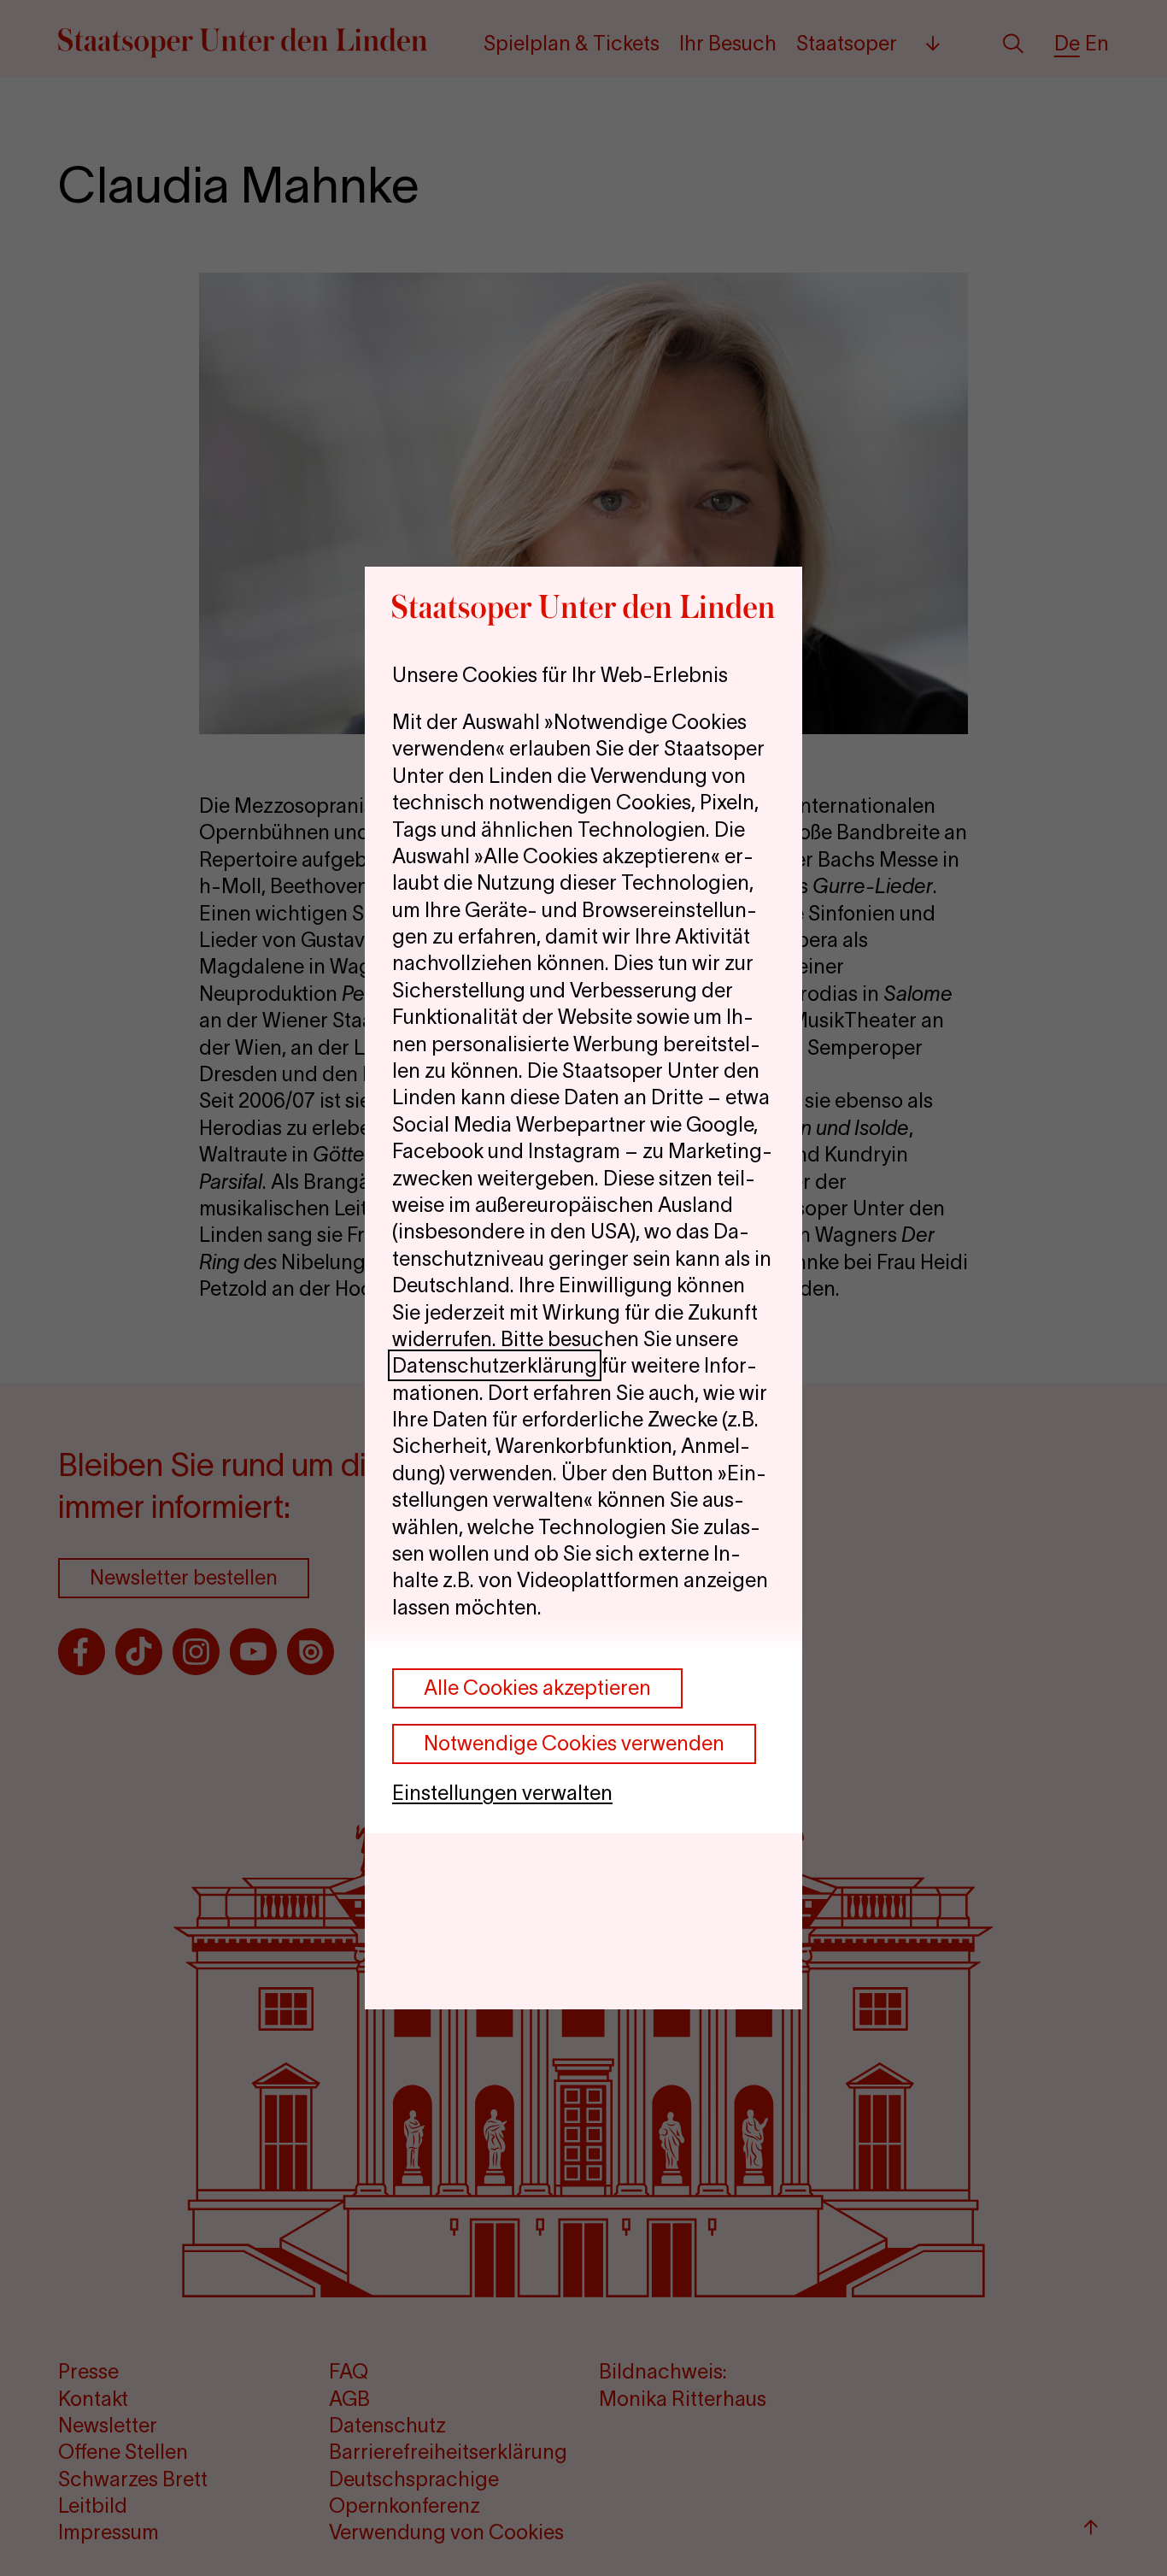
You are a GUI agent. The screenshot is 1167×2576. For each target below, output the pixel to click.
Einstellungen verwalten (502, 1793)
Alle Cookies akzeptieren (537, 1688)
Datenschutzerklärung (495, 1365)
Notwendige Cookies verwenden (574, 1743)
